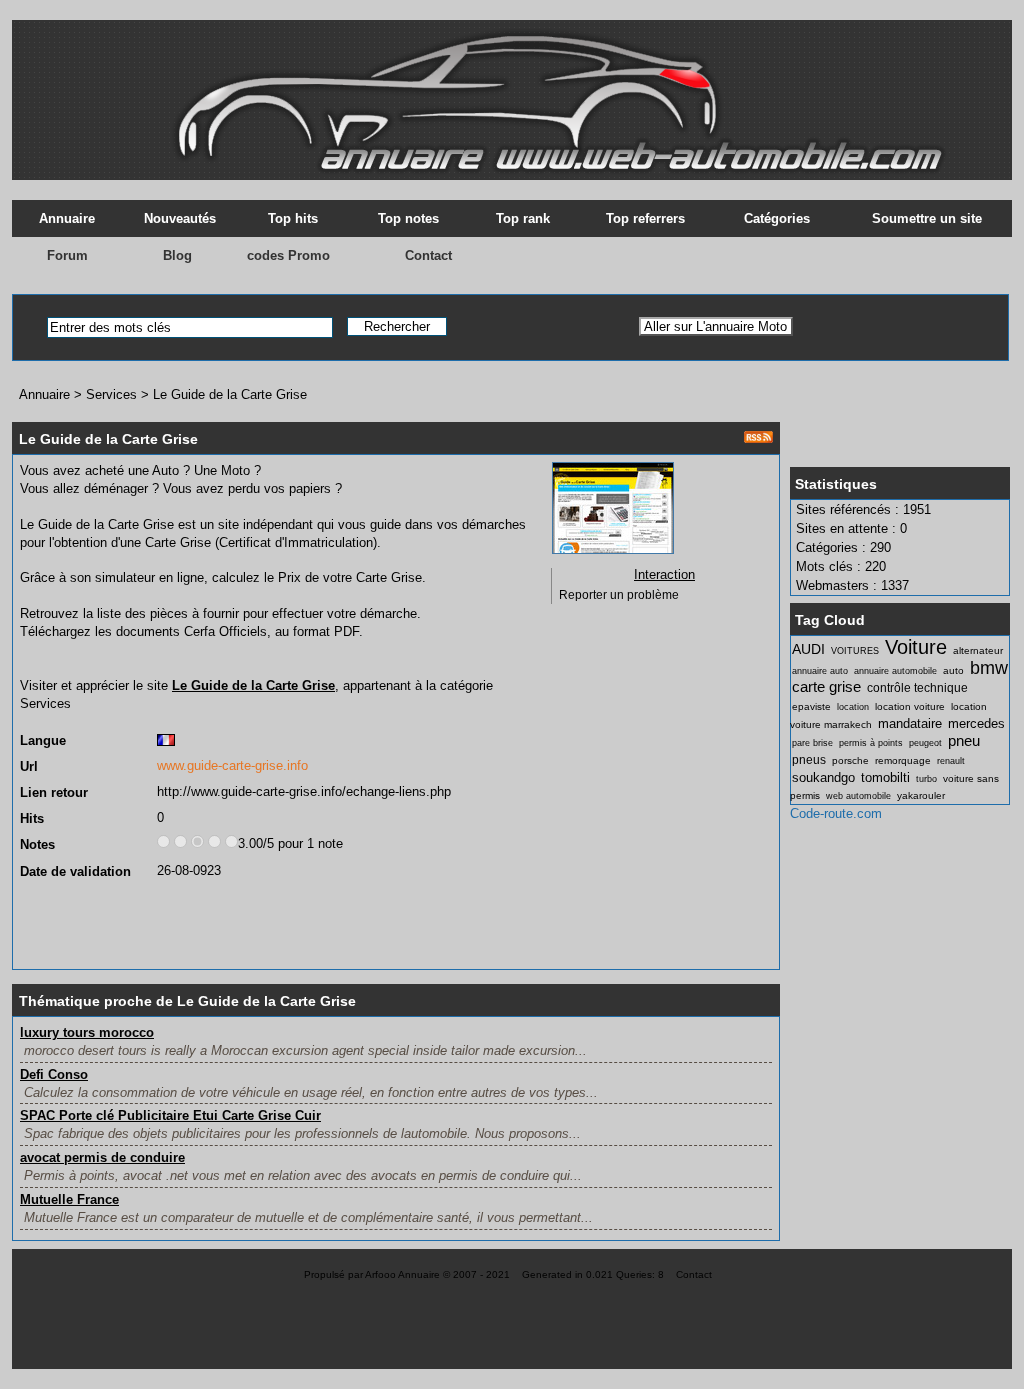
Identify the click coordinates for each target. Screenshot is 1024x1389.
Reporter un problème (619, 595)
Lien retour (54, 792)
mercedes (976, 723)
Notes (37, 844)
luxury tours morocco (87, 1032)
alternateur (978, 650)
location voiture (910, 706)
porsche (850, 760)
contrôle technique (917, 688)
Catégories (777, 218)
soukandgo (823, 777)
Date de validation (75, 871)
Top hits (293, 218)
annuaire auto (820, 671)
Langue (43, 740)
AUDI (808, 649)
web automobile (858, 796)
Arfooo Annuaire (402, 1274)
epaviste (811, 706)
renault (951, 761)
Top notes (408, 218)
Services (111, 394)
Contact (428, 255)
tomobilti (885, 777)
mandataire (910, 723)
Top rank (523, 218)
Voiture (916, 646)
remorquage (903, 760)
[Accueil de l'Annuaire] (512, 90)
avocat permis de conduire (102, 1157)
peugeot (925, 743)
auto (953, 670)
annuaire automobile (895, 671)
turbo (926, 779)
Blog (177, 255)
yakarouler (921, 795)
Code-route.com (836, 813)
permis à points (871, 743)
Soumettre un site (927, 218)
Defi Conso (54, 1074)
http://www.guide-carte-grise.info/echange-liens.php (304, 791)
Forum (67, 255)
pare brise (812, 743)
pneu (964, 740)
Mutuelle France (69, 1199)
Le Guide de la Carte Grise (230, 394)
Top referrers (645, 218)
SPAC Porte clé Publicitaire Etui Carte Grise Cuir (170, 1115)
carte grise (826, 686)
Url (29, 766)
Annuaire (67, 218)
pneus (809, 760)
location (853, 707)
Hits (32, 818)
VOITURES (855, 651)
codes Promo (288, 255)
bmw (989, 668)
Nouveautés (180, 218)
